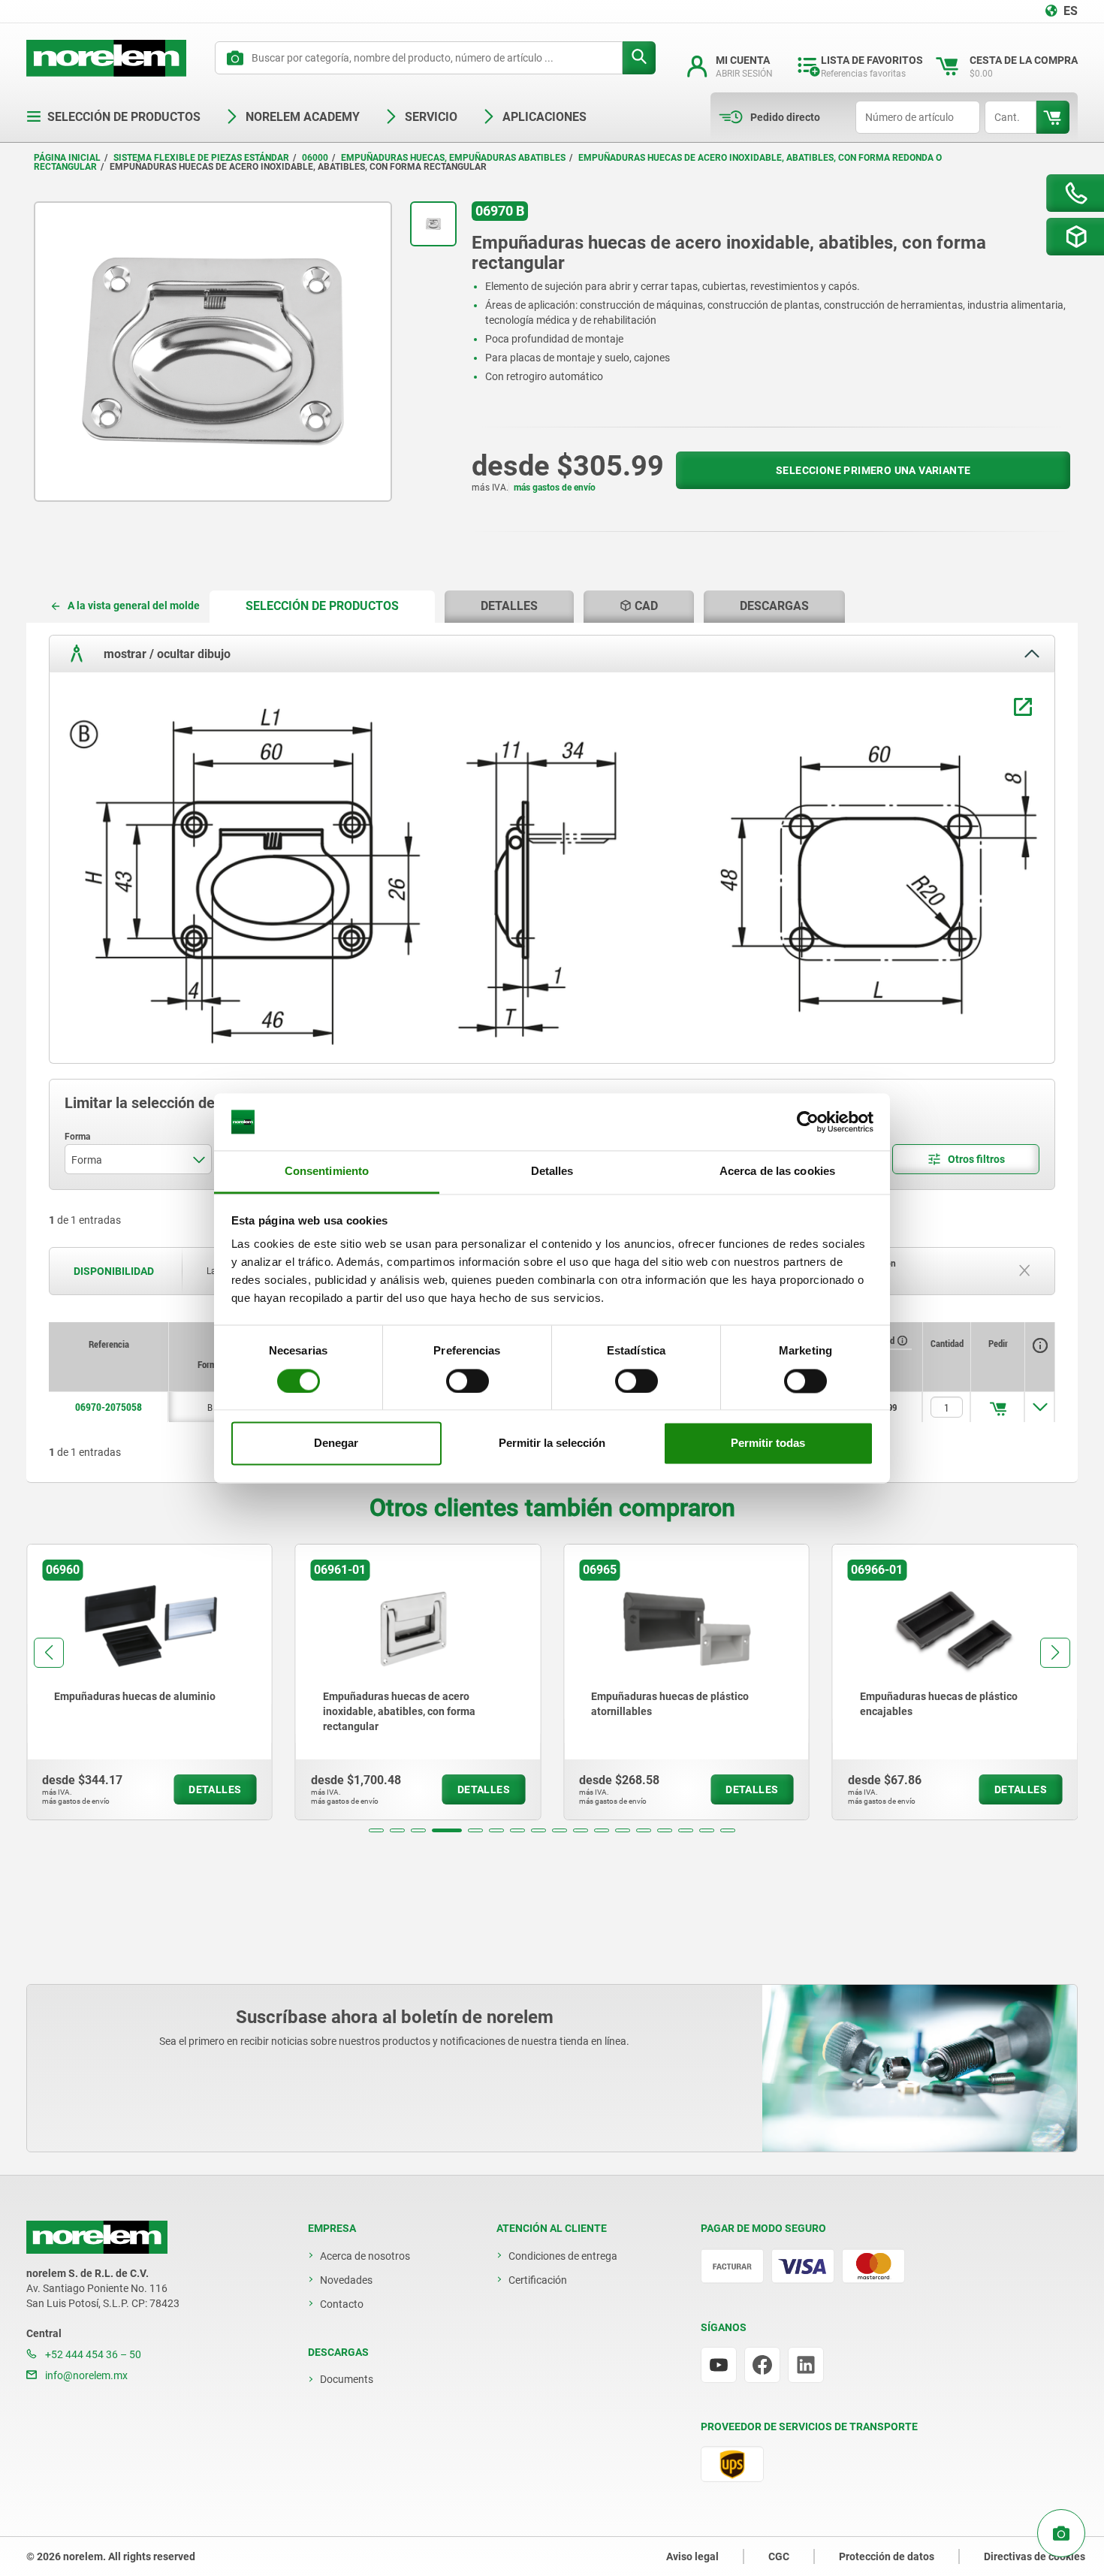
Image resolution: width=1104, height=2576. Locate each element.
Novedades (346, 2280)
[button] (376, 1830)
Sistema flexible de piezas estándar (201, 158)
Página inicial (67, 158)
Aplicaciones (544, 117)
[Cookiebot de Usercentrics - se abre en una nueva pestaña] (808, 1122)
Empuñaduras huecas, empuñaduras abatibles (453, 158)
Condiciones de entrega (563, 2256)
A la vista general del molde (134, 605)
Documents (347, 2379)
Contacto (342, 2304)
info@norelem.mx (85, 2375)
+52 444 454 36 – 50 (92, 2354)
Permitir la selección (552, 1444)
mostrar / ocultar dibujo (166, 654)
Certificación (538, 2280)
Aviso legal (692, 2556)
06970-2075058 (109, 1407)
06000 (315, 158)
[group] (149, 1682)
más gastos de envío (555, 488)
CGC (779, 2556)
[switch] (468, 1381)
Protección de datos (887, 2556)
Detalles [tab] (552, 1172)
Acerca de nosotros (365, 2256)
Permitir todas (768, 1444)
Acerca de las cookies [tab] (777, 1172)
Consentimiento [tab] (327, 1172)
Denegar (336, 1444)
